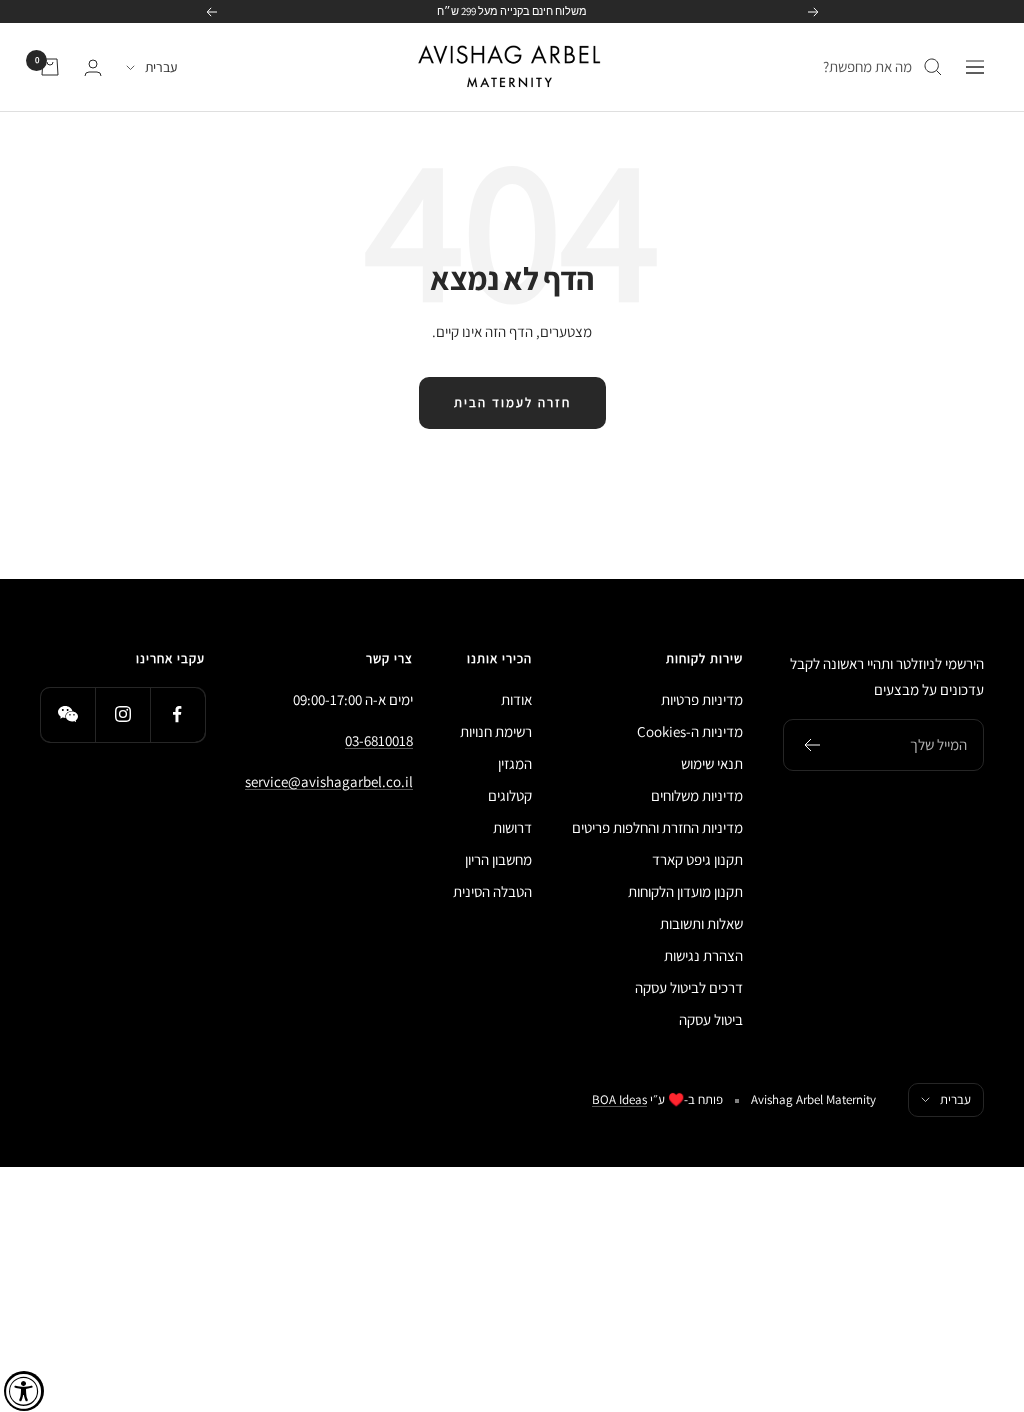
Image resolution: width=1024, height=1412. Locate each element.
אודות (516, 699)
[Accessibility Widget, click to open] (24, 1391)
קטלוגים (510, 795)
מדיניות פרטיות (702, 699)
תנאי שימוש (712, 763)
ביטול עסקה (711, 1019)
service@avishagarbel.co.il (329, 781)
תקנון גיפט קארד (697, 859)
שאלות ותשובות (701, 923)
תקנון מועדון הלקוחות (685, 891)
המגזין (515, 763)
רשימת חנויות (496, 731)
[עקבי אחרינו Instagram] (122, 714)
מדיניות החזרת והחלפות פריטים (657, 827)
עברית (161, 67)
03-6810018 (379, 740)
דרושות (512, 827)
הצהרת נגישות (703, 955)
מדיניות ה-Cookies (690, 731)
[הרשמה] (811, 745)
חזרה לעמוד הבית (512, 402)
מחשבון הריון (498, 859)
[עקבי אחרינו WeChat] (67, 714)
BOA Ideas (619, 1099)
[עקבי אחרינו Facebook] (177, 714)
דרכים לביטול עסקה (689, 987)
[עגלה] (50, 67)
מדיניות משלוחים (697, 795)
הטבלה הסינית (492, 891)
